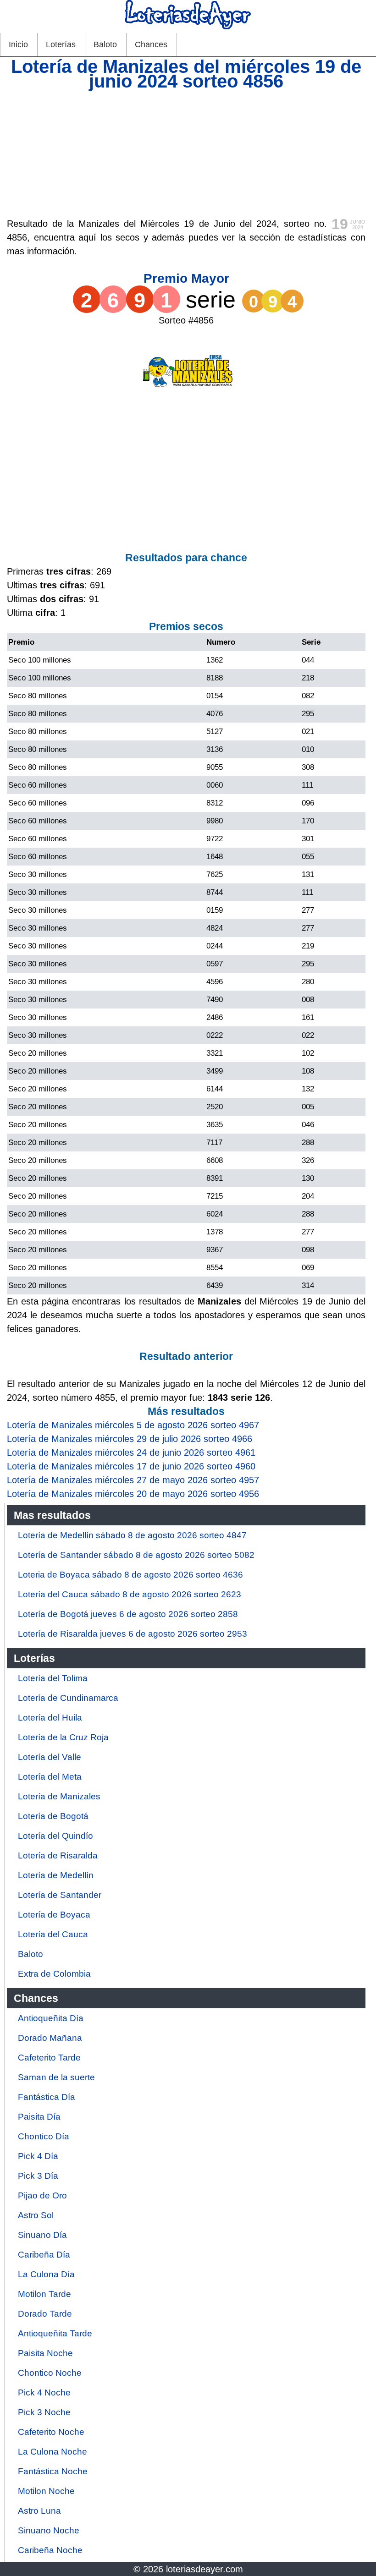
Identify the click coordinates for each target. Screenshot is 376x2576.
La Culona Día (46, 2274)
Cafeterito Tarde (49, 2058)
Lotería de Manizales (59, 1796)
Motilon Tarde (44, 2294)
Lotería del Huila (50, 1718)
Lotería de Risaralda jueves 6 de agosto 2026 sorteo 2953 (133, 1634)
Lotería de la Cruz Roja (63, 1737)
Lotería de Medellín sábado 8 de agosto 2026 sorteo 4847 (132, 1535)
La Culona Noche (53, 2452)
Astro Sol (36, 2215)
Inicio (18, 44)
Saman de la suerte (56, 2077)
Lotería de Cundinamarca (68, 1698)
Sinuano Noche (49, 2530)
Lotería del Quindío (55, 1836)
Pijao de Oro (42, 2195)
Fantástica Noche (53, 2471)
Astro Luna (39, 2511)
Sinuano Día (42, 2235)
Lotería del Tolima (53, 1678)
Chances (151, 44)
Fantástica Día (47, 2097)
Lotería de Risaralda (58, 1855)
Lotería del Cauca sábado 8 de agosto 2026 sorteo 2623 (130, 1594)
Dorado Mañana (50, 2038)
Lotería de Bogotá (53, 1816)
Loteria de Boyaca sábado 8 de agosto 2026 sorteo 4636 (130, 1575)
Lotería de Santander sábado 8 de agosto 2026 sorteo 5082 (136, 1555)
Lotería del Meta (50, 1777)
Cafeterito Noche (51, 2432)
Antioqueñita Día (51, 2018)
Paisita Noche (45, 2353)
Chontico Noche (50, 2373)
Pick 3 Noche (44, 2412)
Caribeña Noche (50, 2550)
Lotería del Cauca (53, 1934)
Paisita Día (39, 2117)
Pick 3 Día (38, 2176)
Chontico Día (44, 2136)
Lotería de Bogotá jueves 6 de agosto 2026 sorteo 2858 (128, 1614)
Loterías (61, 44)
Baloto (105, 44)
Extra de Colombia (54, 1974)
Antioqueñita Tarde (55, 2333)
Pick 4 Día (38, 2156)
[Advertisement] (186, 153)
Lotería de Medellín (56, 1875)
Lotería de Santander (60, 1895)
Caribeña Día (44, 2255)
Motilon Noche (46, 2491)
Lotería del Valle (50, 1757)
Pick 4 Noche (44, 2392)
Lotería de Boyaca (54, 1915)
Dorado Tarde (45, 2314)
